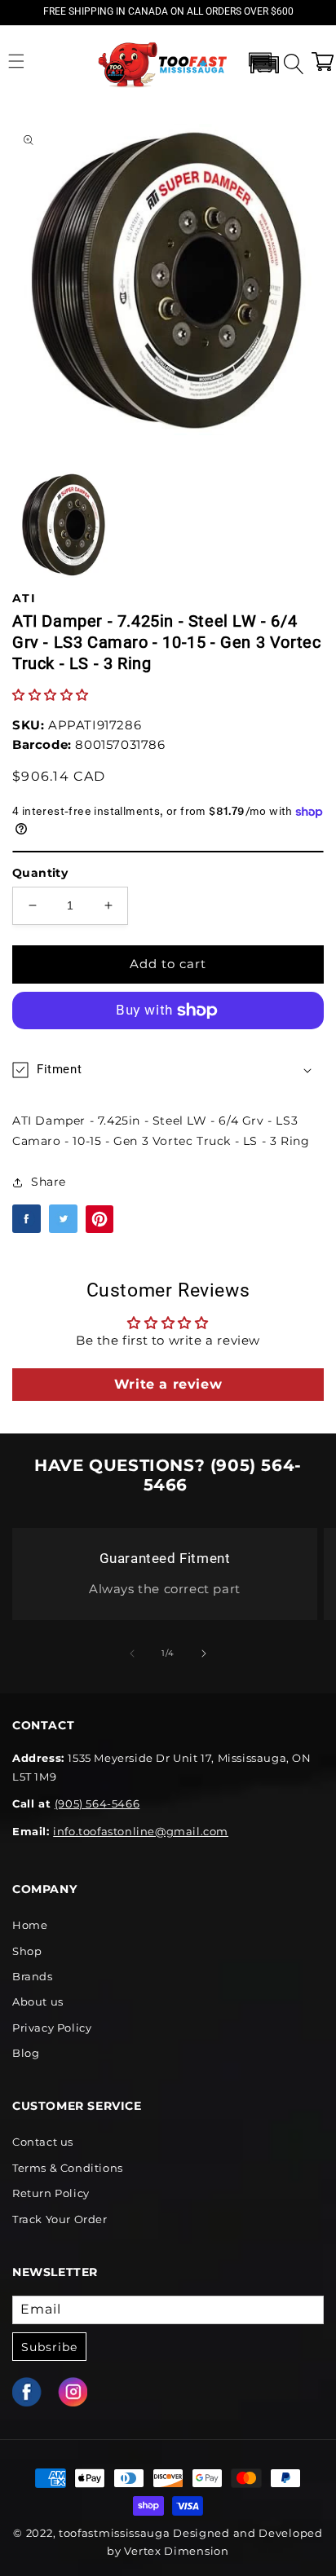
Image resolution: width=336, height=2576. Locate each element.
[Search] (291, 61)
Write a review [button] (168, 1384)
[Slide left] (132, 1653)
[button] (16, 61)
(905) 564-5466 (97, 1803)
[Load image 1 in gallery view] (64, 524)
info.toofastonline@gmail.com (141, 1831)
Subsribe (49, 2347)
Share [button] (49, 1182)
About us (38, 2001)
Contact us (43, 2142)
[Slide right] (204, 1653)
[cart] (322, 61)
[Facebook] (35, 2392)
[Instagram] (81, 2392)
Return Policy (51, 2193)
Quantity (40, 873)
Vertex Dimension (176, 2551)
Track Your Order (60, 2219)
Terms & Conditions (68, 2168)
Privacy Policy (52, 2028)
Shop (27, 1951)
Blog (26, 2053)
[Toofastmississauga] (164, 62)
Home (30, 1925)
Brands (33, 1976)
